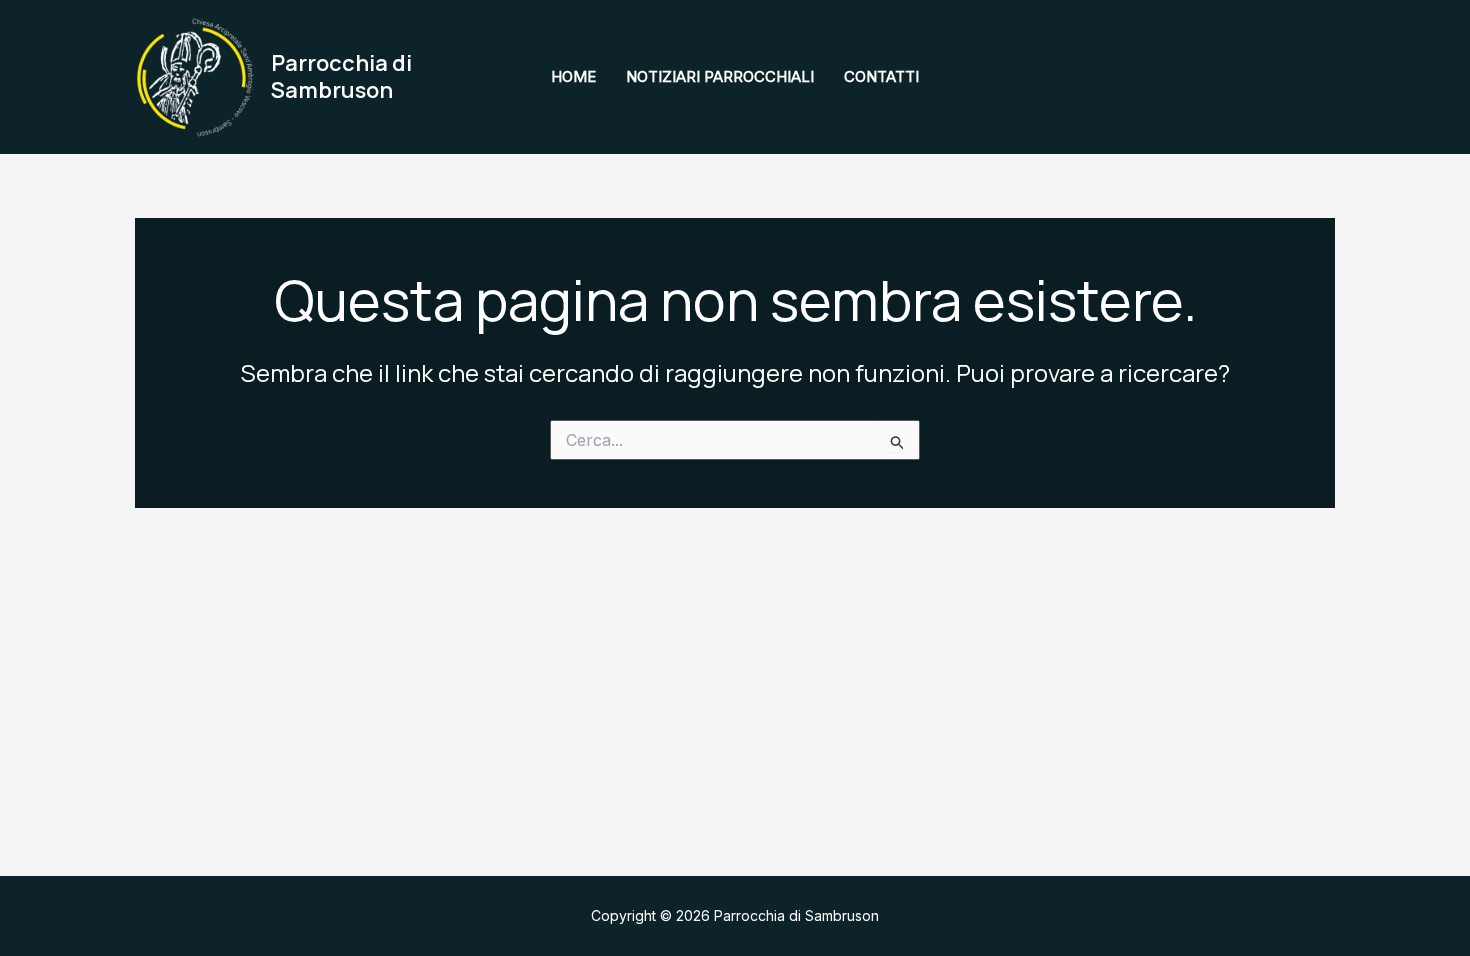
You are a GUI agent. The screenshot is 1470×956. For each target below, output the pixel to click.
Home (573, 76)
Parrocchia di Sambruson (341, 76)
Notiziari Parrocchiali (720, 76)
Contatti (881, 76)
